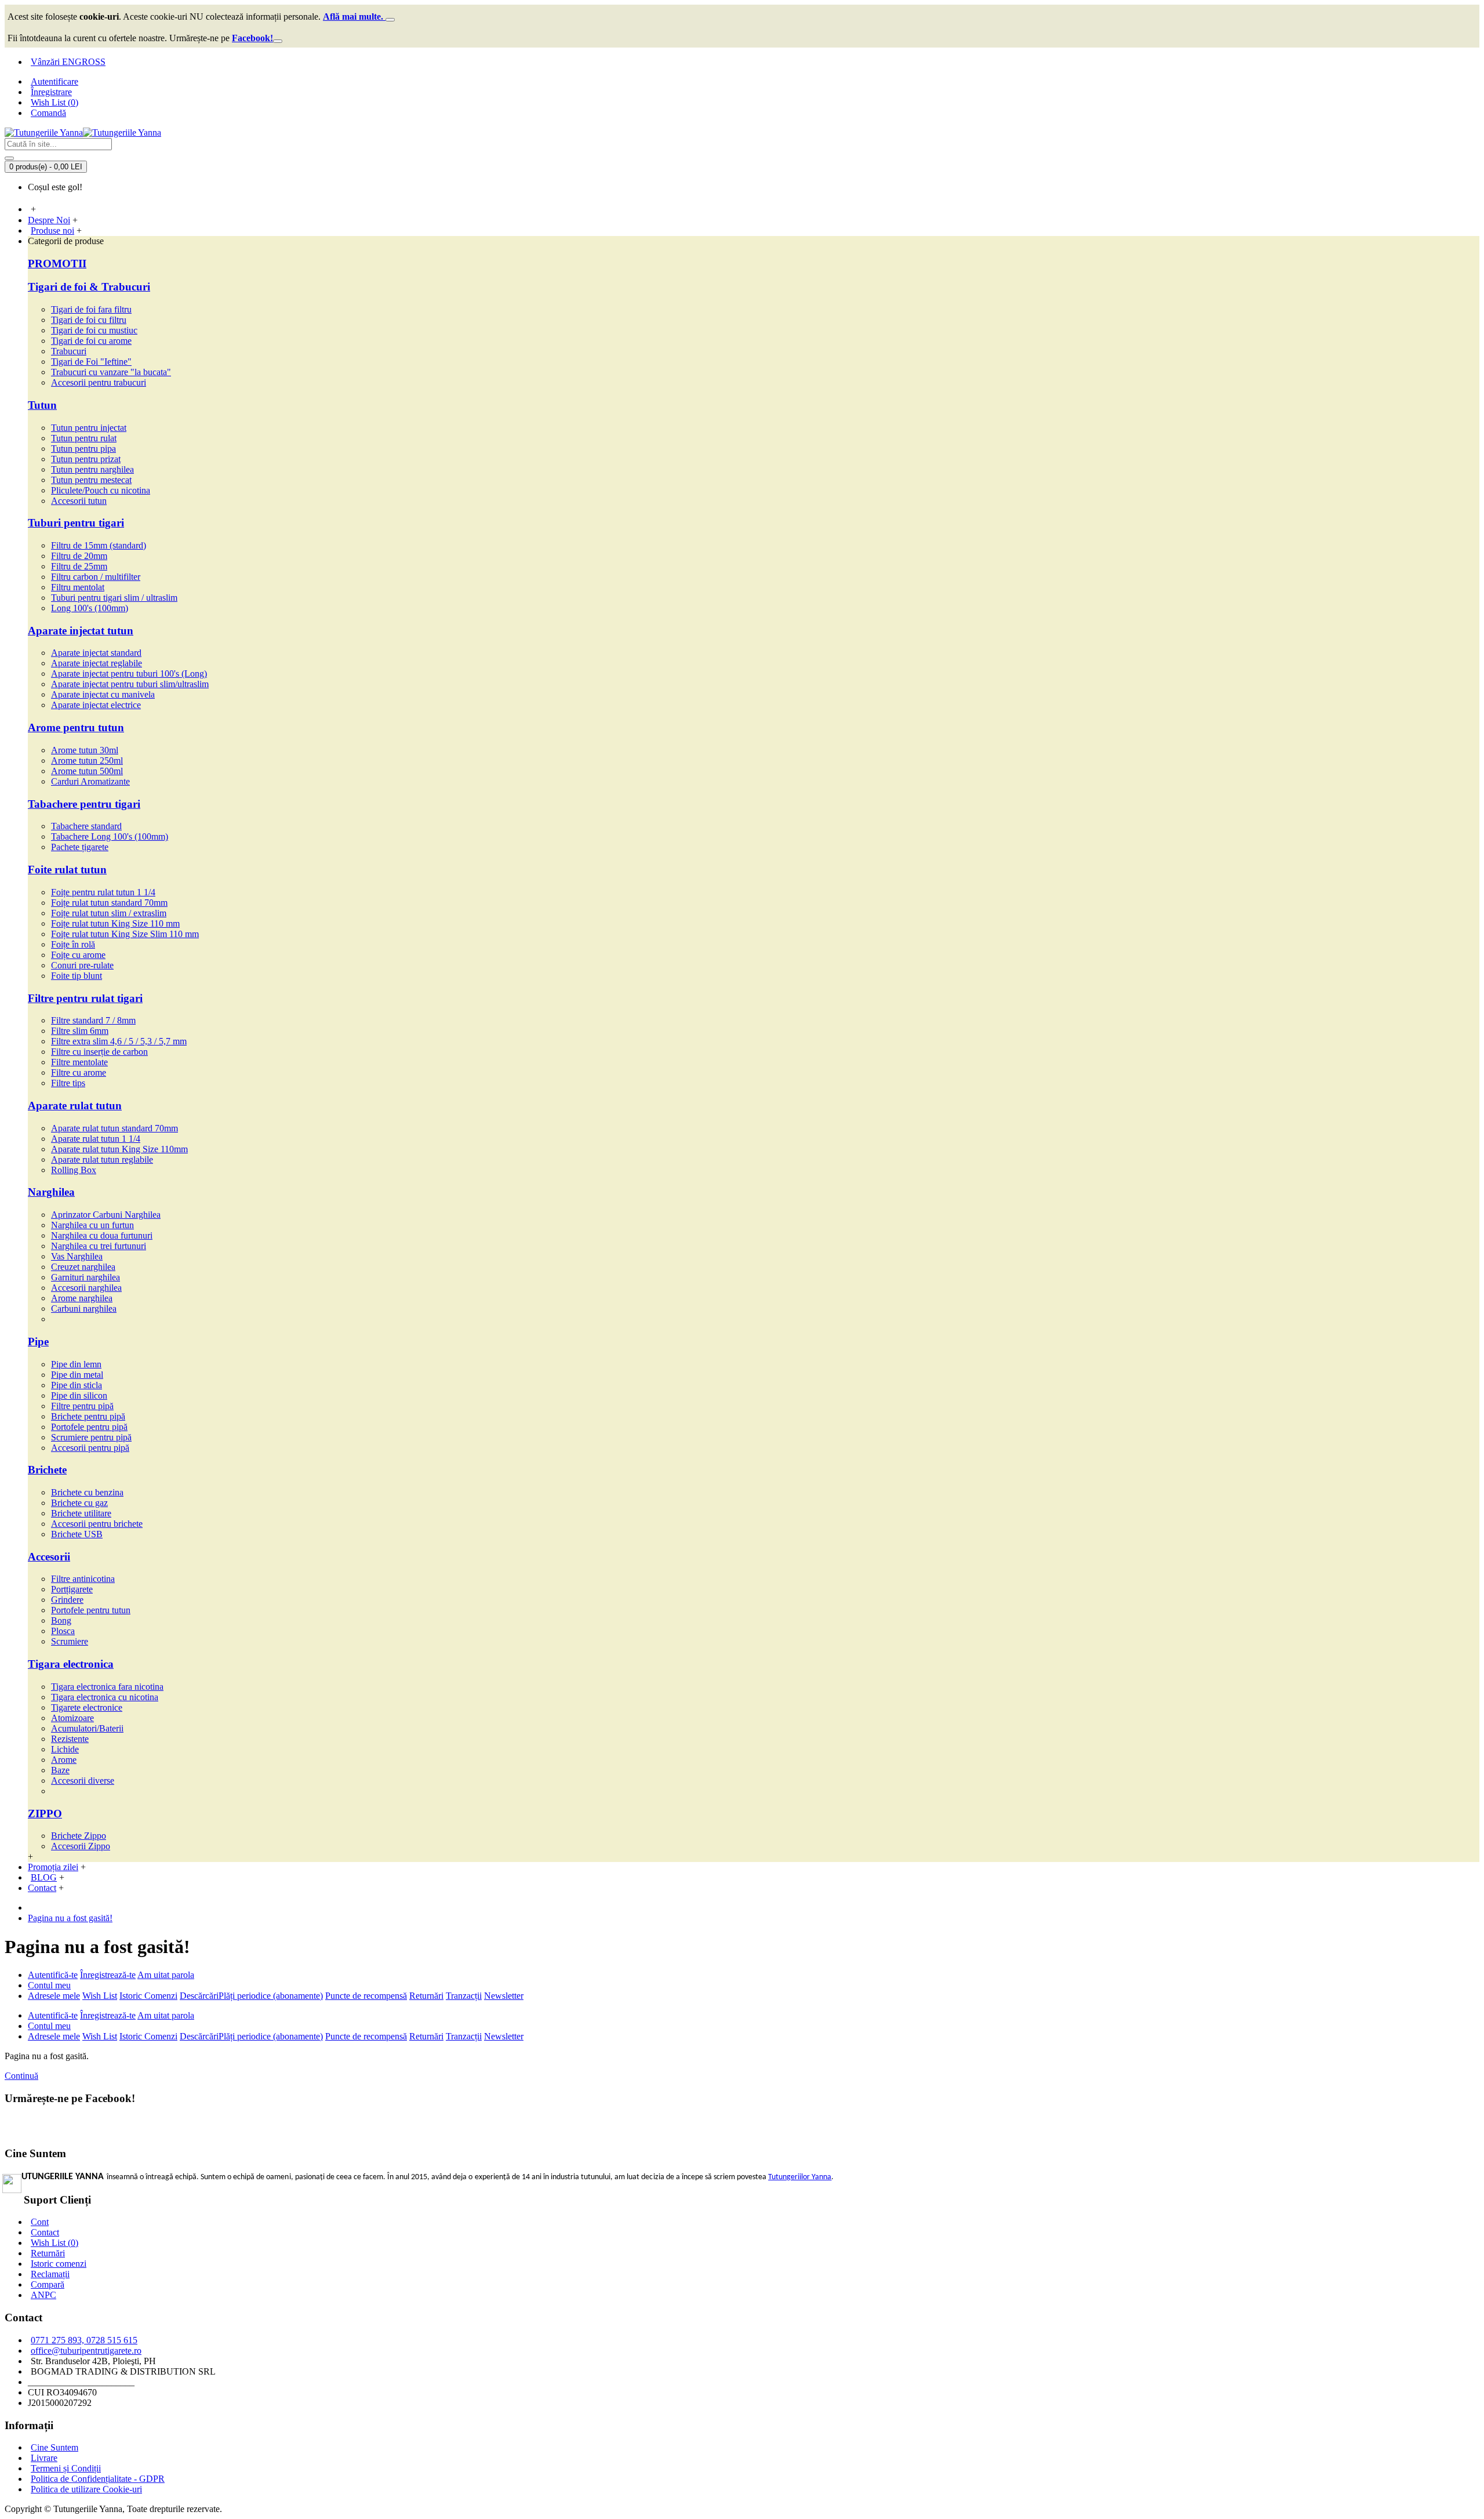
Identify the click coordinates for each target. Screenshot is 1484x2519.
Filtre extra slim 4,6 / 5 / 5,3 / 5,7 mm (119, 1041)
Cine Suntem (54, 2447)
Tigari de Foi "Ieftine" (91, 362)
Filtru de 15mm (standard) (99, 545)
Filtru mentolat (78, 587)
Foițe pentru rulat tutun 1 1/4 (103, 892)
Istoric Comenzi (148, 1996)
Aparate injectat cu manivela (103, 694)
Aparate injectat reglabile (97, 663)
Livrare (44, 2458)
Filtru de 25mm (79, 566)
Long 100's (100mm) (90, 608)
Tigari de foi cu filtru (89, 320)
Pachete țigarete (80, 847)
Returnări (426, 1996)
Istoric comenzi (59, 2264)
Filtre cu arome (79, 1072)
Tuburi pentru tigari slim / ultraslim (114, 598)
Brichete (47, 1470)
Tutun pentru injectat (89, 428)
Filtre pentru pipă (82, 1406)
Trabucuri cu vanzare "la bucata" (111, 372)
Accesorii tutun (79, 501)
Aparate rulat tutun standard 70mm (114, 1128)
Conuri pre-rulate (82, 965)
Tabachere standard (86, 826)
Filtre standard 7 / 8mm (93, 1020)
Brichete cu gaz (79, 1503)
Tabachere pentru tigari (84, 804)
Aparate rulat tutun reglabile (102, 1159)
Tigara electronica (71, 1664)
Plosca (63, 1631)
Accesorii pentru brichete (97, 1524)
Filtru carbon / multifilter (96, 577)
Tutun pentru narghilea (92, 469)
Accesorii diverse (83, 1781)
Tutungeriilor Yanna (800, 2177)
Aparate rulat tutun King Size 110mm (119, 1149)
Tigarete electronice (87, 1707)
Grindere (67, 1600)
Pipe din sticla (77, 1385)
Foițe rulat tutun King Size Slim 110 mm (125, 934)
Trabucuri (69, 351)
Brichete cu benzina (87, 1492)
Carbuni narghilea (84, 1308)
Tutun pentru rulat (84, 438)
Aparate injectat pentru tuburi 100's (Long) (129, 674)
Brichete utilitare (81, 1513)
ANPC (43, 2295)
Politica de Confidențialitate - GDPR (98, 2479)
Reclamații (50, 2274)
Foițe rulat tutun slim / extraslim (109, 913)
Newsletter (504, 1996)
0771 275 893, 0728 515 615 (84, 2340)
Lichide (65, 1749)
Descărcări (199, 1996)
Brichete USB (77, 1534)
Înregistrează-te (108, 1975)
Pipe (38, 1342)
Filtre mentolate (79, 1062)
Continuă (21, 2076)
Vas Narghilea (77, 1256)
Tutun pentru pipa (83, 449)
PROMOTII (57, 264)
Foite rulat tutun (67, 870)
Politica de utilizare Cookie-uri (86, 2489)
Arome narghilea (82, 1298)
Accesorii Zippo (81, 1846)
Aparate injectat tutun (81, 631)
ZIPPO (45, 1814)
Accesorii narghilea (86, 1288)
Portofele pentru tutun (91, 1610)
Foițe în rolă (73, 944)
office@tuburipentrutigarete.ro (86, 2351)
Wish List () (54, 2243)
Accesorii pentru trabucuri (99, 382)
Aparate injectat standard (96, 653)
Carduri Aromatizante (90, 781)
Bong (61, 1620)
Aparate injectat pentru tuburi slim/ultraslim (130, 684)
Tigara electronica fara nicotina (107, 1687)
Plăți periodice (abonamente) (271, 1996)
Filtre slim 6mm (80, 1031)
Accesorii (49, 1557)
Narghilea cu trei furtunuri (99, 1246)
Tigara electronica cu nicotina (105, 1697)
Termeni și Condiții (66, 2468)
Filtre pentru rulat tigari (85, 998)
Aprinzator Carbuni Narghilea (106, 1215)
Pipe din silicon (79, 1395)
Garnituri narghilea (86, 1277)
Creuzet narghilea (83, 1267)
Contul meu (49, 1985)
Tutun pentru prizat (86, 459)
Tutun (42, 405)
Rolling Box (74, 1170)
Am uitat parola (166, 1975)
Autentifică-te (53, 1975)
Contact (45, 2232)
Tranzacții (464, 1996)
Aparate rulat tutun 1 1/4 (96, 1139)
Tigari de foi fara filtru (91, 309)
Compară (48, 2284)
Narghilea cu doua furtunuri (102, 1235)
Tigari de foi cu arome (91, 341)
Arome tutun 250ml (87, 761)
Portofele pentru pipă (89, 1427)
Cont (40, 2222)
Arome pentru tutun (76, 727)
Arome (64, 1760)
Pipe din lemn (76, 1364)
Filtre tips (68, 1083)
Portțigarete (72, 1589)
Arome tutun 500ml (87, 771)
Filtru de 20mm (79, 556)
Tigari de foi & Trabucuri (89, 287)
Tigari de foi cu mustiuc (94, 330)
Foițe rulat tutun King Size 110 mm (115, 923)
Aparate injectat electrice (96, 705)
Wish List (100, 1996)
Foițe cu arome (78, 955)
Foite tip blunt (77, 976)
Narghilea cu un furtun (92, 1225)
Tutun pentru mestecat (91, 480)
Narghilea (51, 1192)
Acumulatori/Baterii (87, 1728)
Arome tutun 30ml (85, 750)
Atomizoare (72, 1718)
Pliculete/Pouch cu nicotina (101, 490)
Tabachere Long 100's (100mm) (110, 836)
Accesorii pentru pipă (90, 1448)
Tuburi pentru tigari (76, 523)
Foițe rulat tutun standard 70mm (109, 903)
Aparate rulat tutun (75, 1106)
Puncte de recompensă (366, 1996)
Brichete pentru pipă (88, 1416)
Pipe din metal (77, 1375)
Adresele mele (54, 1996)
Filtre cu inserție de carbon (99, 1052)
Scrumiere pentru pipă (91, 1437)
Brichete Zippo (79, 1836)
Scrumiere (70, 1641)
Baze (60, 1770)
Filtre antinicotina (83, 1579)
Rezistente (70, 1739)
